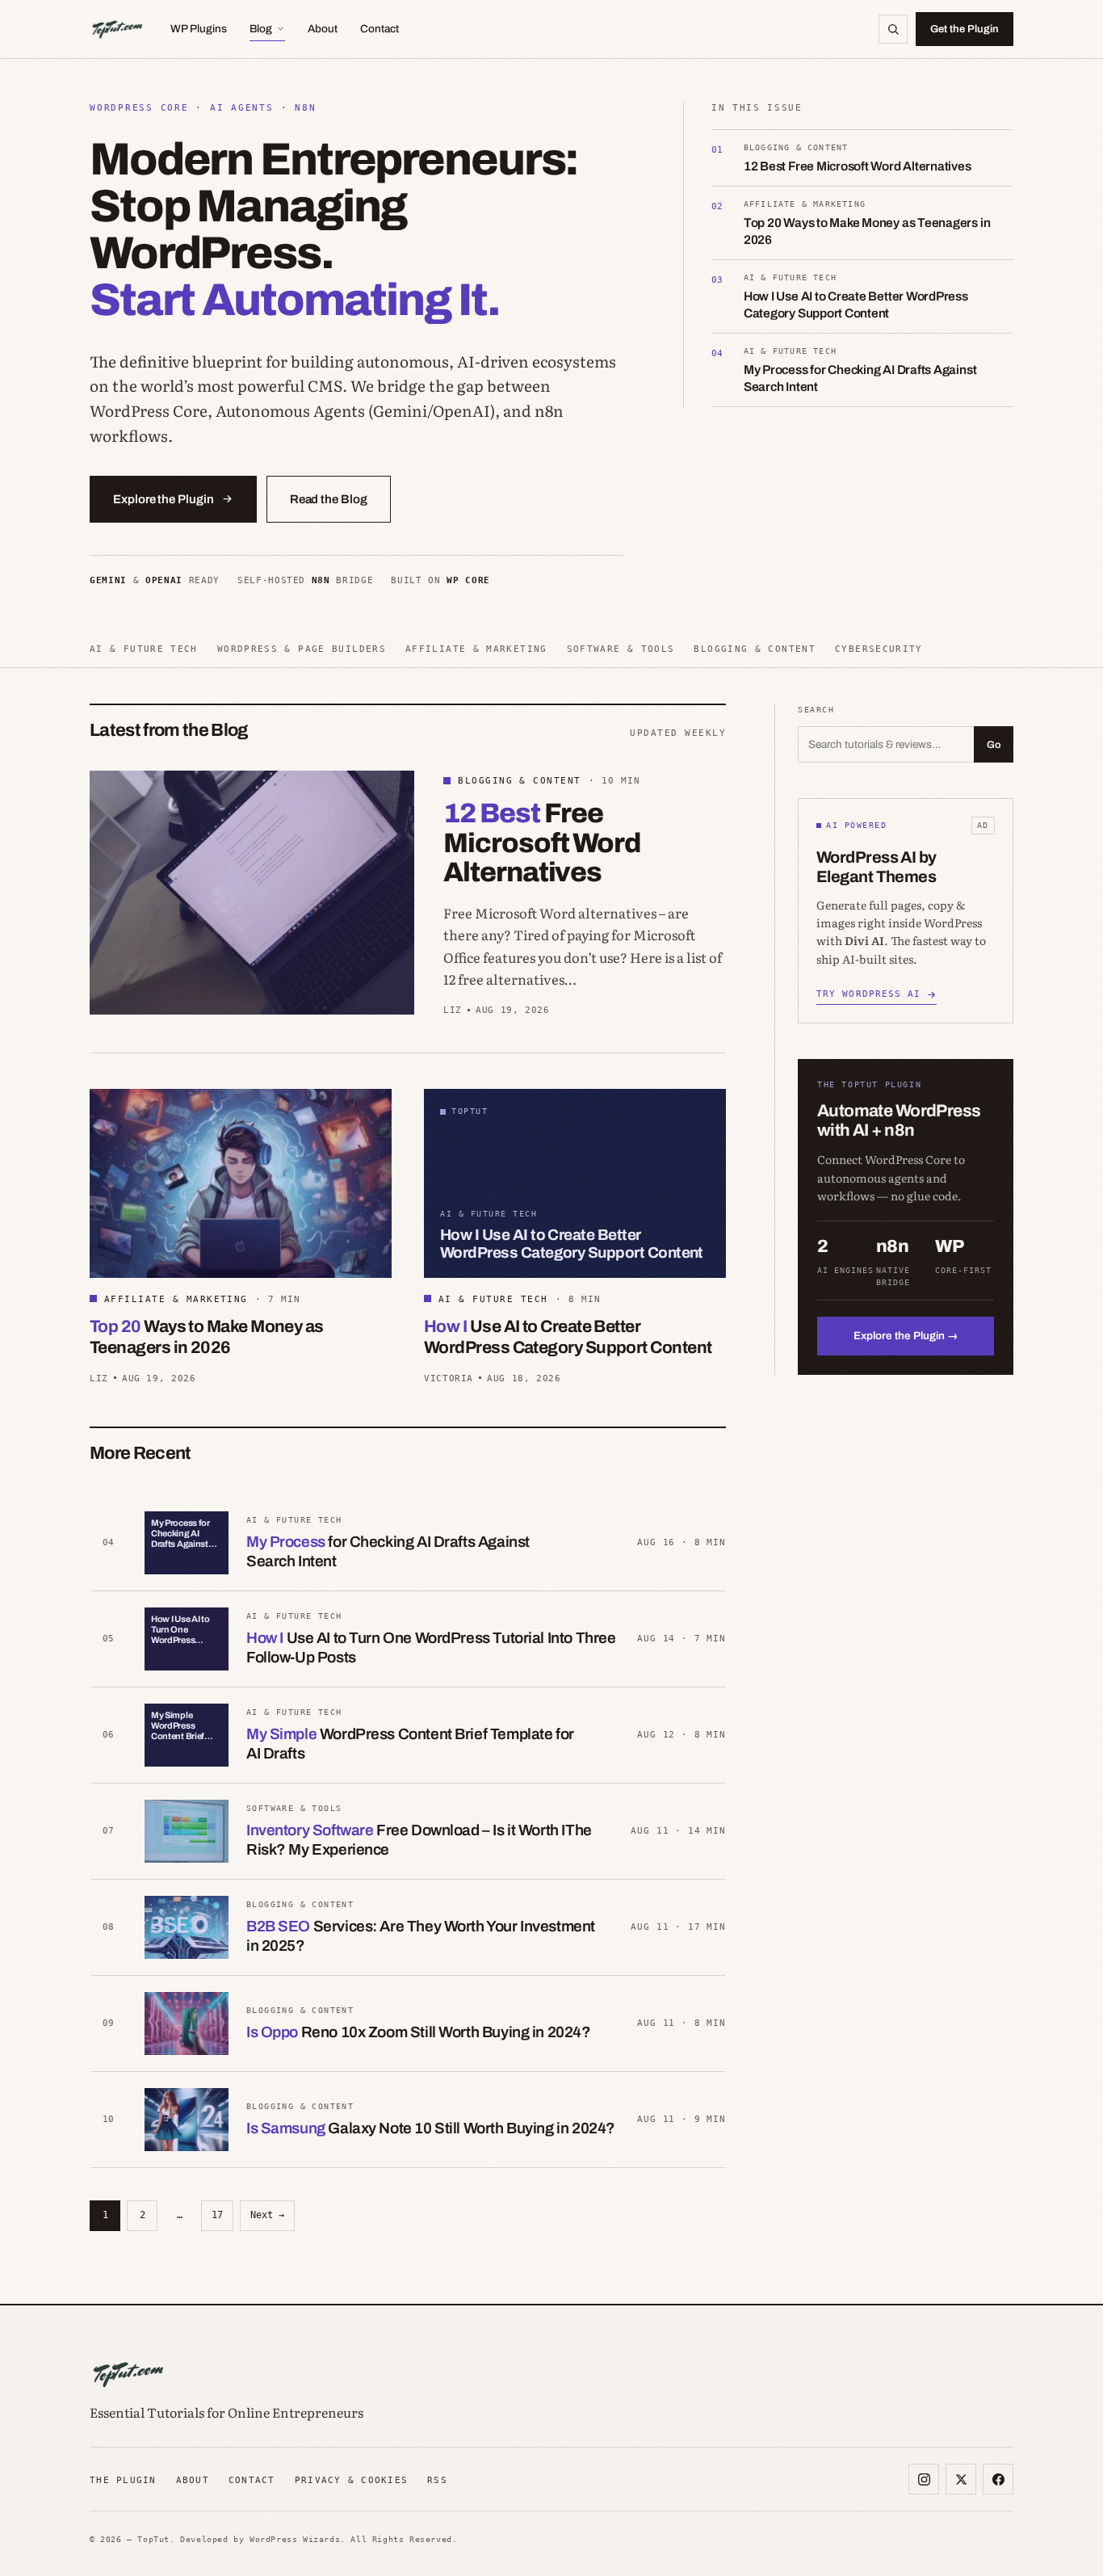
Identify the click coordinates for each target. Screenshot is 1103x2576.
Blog (261, 29)
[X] (961, 2479)
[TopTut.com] (117, 29)
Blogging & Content (755, 649)
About (323, 29)
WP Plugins (199, 29)
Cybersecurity (879, 649)
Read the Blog (329, 499)
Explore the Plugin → (906, 1336)
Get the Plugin (965, 29)
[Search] (893, 29)
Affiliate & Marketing (476, 649)
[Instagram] (924, 2479)
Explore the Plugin (164, 499)
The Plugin (123, 2480)
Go (994, 745)
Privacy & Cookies (351, 2480)
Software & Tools (621, 649)
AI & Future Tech (144, 649)
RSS (437, 2480)
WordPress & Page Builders (302, 649)
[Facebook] (998, 2479)
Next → (267, 2215)
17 (217, 2215)
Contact (380, 29)
